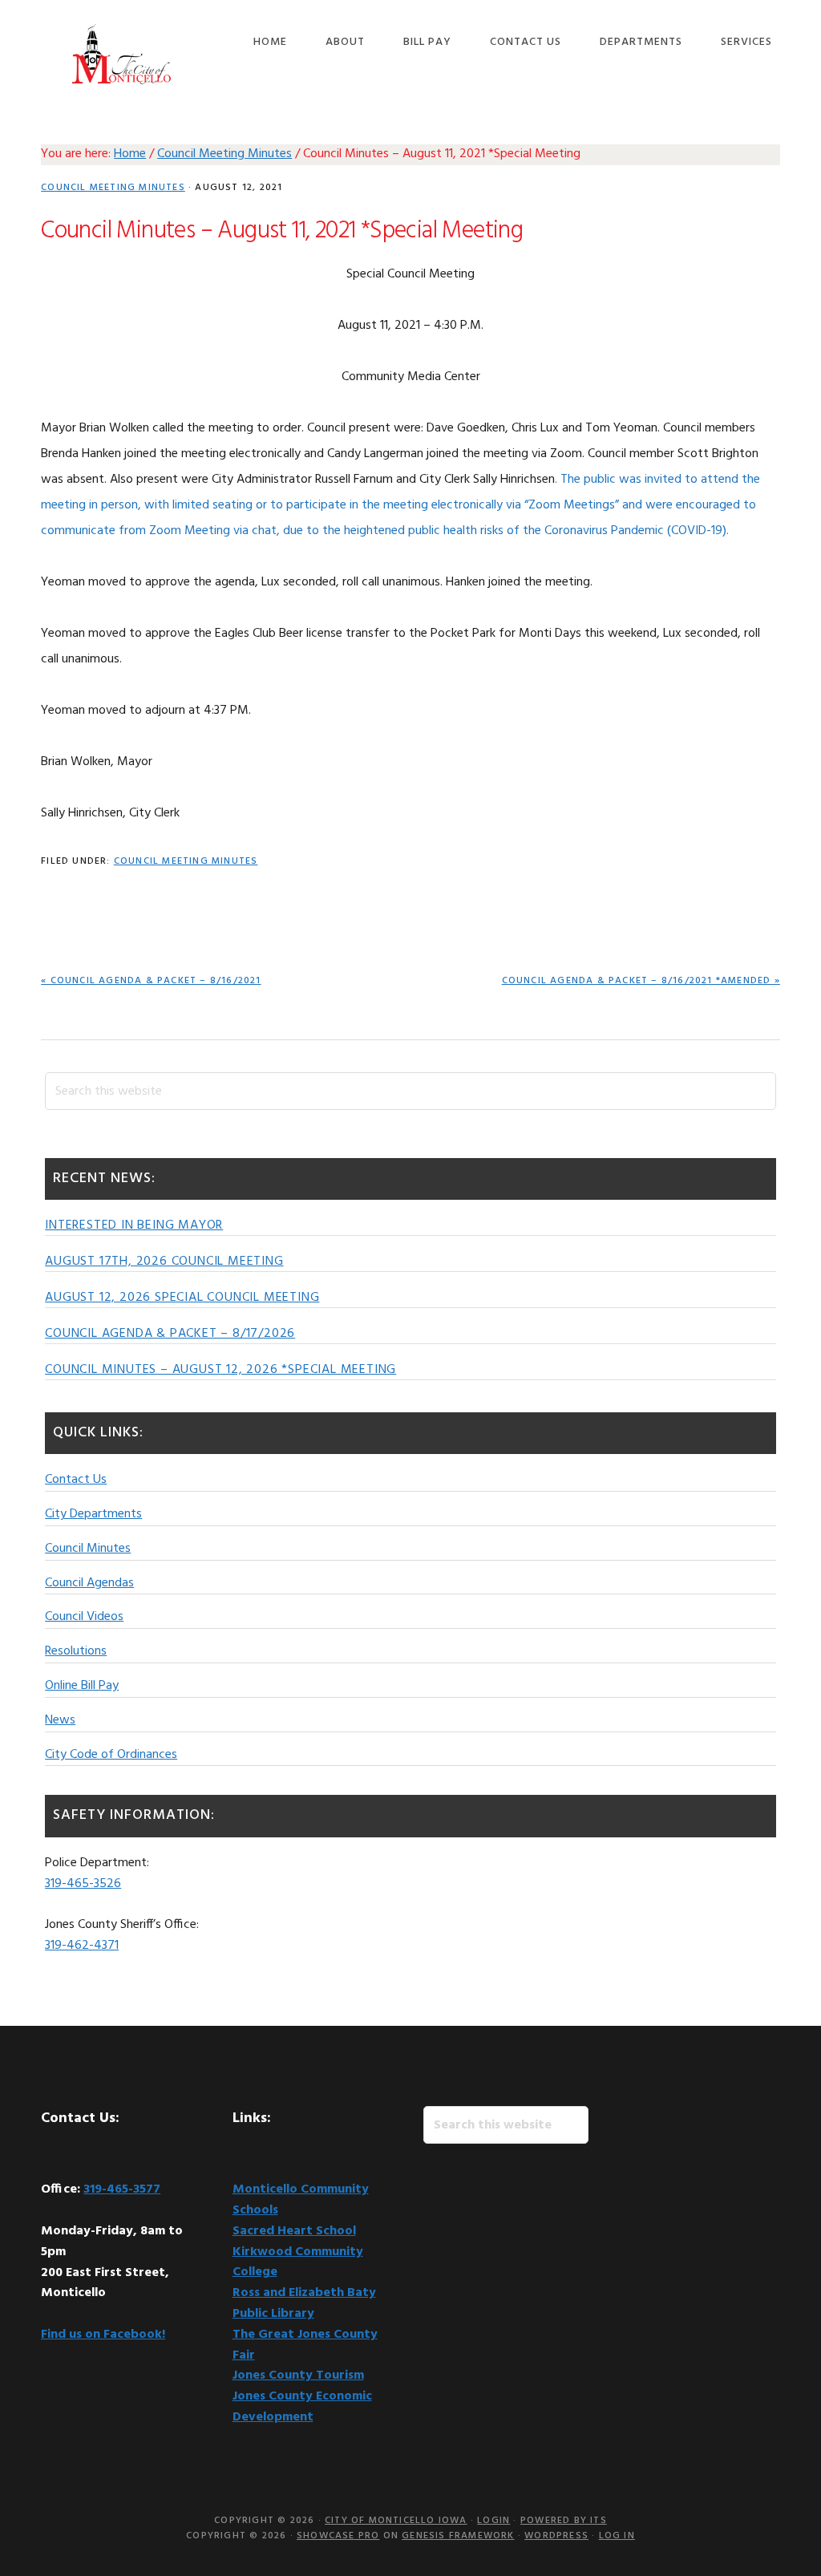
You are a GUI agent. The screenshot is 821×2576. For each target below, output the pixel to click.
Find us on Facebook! (103, 2335)
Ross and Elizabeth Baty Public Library (304, 2303)
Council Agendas (89, 1583)
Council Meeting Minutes (113, 188)
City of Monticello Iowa (121, 54)
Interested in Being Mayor (134, 1225)
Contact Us (76, 1480)
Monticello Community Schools (301, 2200)
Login (493, 2521)
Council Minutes (88, 1549)
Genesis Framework (458, 2536)
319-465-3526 (83, 1884)
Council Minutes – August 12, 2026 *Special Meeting (220, 1370)
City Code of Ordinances (111, 1755)
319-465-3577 (122, 2189)
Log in (617, 2536)
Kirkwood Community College (298, 2262)
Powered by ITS (564, 2521)
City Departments (93, 1514)
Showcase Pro (338, 2536)
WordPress (556, 2536)
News (60, 1720)
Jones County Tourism (298, 2376)
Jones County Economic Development (302, 2407)
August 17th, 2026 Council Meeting (164, 1262)
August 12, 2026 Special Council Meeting (182, 1298)
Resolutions (76, 1651)
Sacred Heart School (294, 2231)
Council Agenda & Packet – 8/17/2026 (170, 1334)
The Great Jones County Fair (305, 2345)
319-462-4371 (82, 1946)
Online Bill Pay (82, 1686)
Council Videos (84, 1617)
